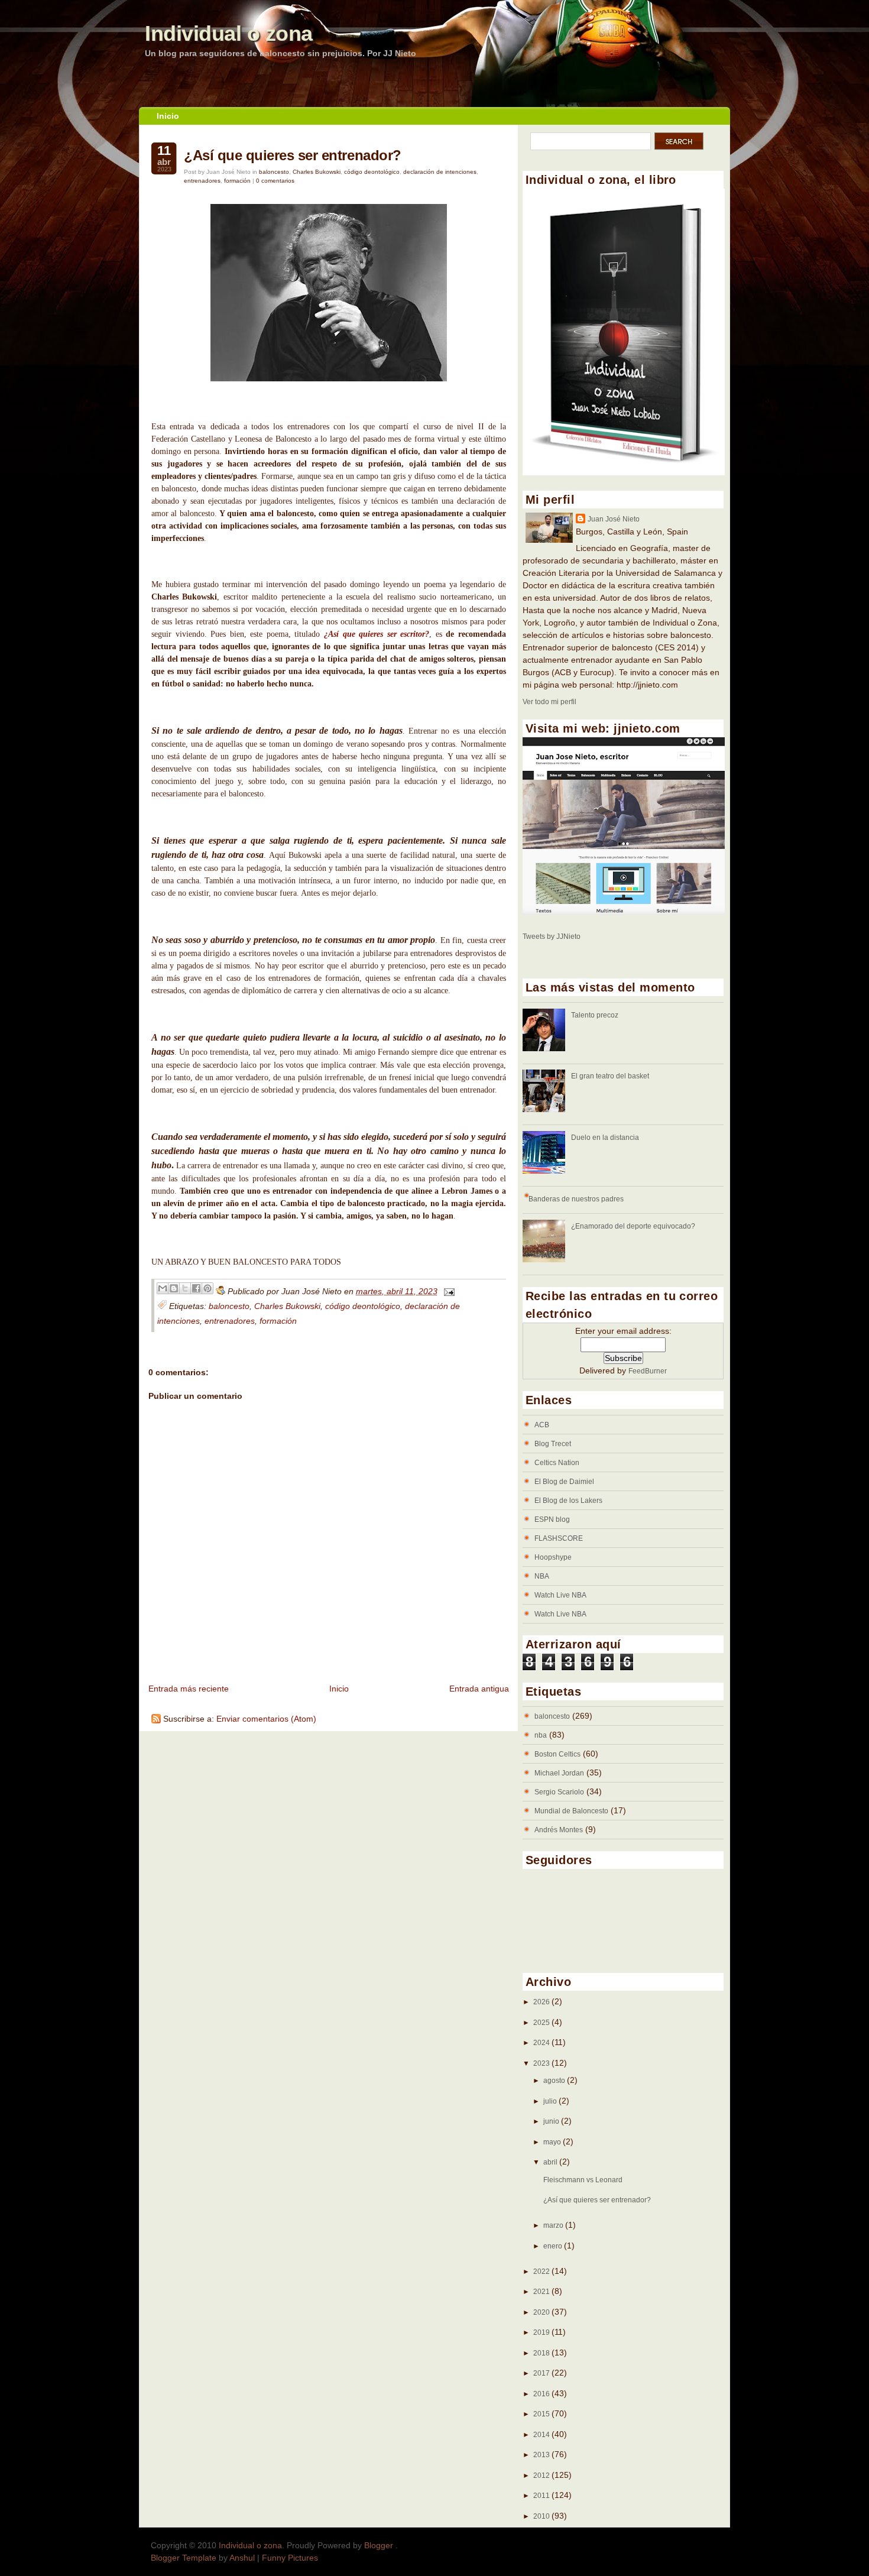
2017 (542, 2373)
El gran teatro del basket (610, 1076)
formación (237, 181)
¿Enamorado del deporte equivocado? (633, 1226)
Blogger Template (184, 2558)
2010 (542, 2516)
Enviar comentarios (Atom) (266, 1719)
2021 (542, 2292)
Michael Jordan (559, 1773)
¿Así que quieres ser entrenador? (293, 155)
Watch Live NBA (560, 1595)
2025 (542, 2023)
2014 (542, 2435)
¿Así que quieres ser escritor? (377, 634)
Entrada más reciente (189, 1689)
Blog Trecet (553, 1444)
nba (541, 1735)
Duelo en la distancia (605, 1138)
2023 (542, 2063)
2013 (542, 2455)
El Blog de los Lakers (568, 1501)
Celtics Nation (557, 1463)
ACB (542, 1425)
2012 (542, 2475)
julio (551, 2101)
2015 (542, 2414)
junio (552, 2121)
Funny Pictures (290, 2558)
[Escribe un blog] (174, 1288)
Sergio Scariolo (559, 1792)
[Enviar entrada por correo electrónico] (447, 1291)
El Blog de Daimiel (564, 1482)
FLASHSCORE (559, 1538)
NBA (542, 1576)
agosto (555, 2081)
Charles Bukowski (317, 172)
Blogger (380, 2545)
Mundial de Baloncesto (571, 1811)
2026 (542, 2002)
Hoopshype (553, 1557)
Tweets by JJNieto (552, 937)
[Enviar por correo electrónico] (163, 1288)
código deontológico (372, 172)
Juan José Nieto (614, 519)
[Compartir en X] (185, 1288)
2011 (542, 2496)
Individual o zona (229, 33)
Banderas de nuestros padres (576, 1199)
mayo (553, 2142)
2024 (542, 2043)
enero (554, 2246)
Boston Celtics (557, 1754)
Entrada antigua (479, 1689)
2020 (542, 2312)
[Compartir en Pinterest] (207, 1288)
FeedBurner (648, 1371)
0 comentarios (275, 181)
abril (551, 2162)
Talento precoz (595, 1015)
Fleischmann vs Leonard (583, 2180)
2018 (542, 2353)
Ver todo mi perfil (549, 702)
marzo (554, 2225)
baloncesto (274, 172)
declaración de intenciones (440, 172)
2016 (542, 2394)
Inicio (168, 116)
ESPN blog (552, 1519)
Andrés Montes (559, 1830)
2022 (542, 2272)
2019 (542, 2332)
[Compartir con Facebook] (196, 1288)
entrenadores (202, 181)
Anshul (242, 2558)
